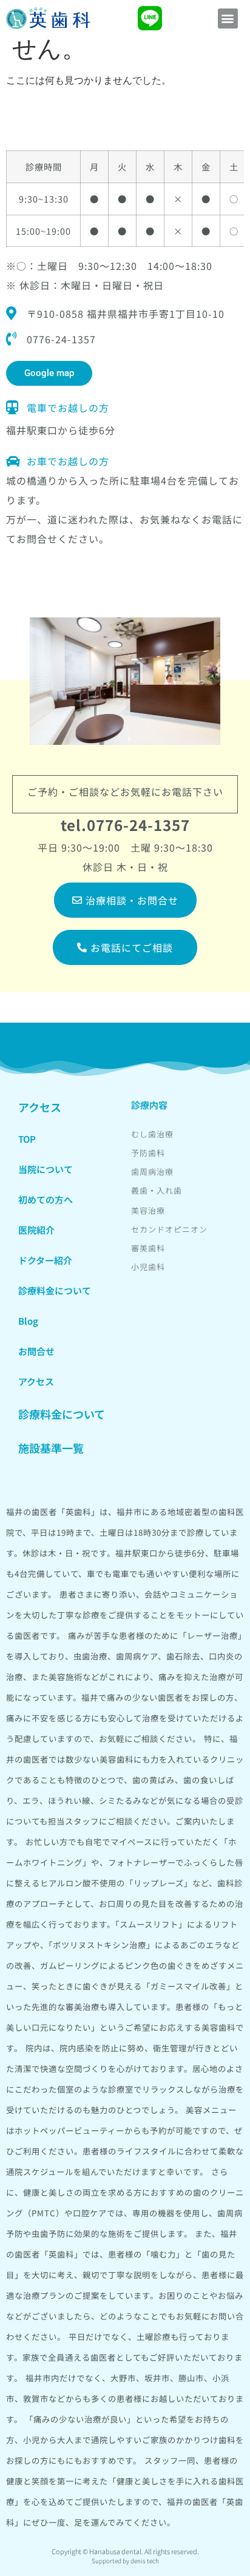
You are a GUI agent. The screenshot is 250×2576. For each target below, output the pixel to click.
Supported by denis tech (125, 2561)
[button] (228, 18)
